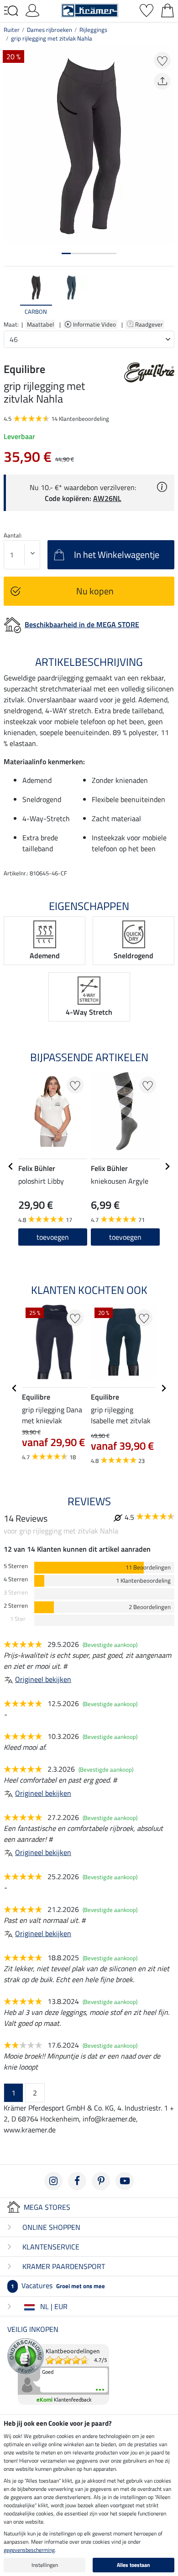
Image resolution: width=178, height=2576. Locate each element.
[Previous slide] (11, 295)
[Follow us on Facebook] (77, 2181)
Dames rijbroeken (50, 30)
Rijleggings (93, 30)
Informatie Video (95, 324)
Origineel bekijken (43, 1679)
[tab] (66, 253)
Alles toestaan (133, 2565)
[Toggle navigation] (11, 11)
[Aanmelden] (32, 10)
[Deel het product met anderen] (162, 81)
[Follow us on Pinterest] (101, 2181)
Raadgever (150, 324)
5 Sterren (16, 1566)
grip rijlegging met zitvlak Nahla (52, 38)
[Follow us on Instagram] (53, 2181)
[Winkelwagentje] (168, 10)
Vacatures (58, 2285)
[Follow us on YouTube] (125, 2181)
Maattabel (40, 324)
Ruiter (12, 30)
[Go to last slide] (11, 1166)
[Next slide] (167, 295)
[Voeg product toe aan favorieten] (162, 60)
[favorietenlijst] (147, 10)
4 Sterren (16, 1579)
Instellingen (45, 2565)
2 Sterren (16, 1606)
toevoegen (53, 1237)
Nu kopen (95, 591)
